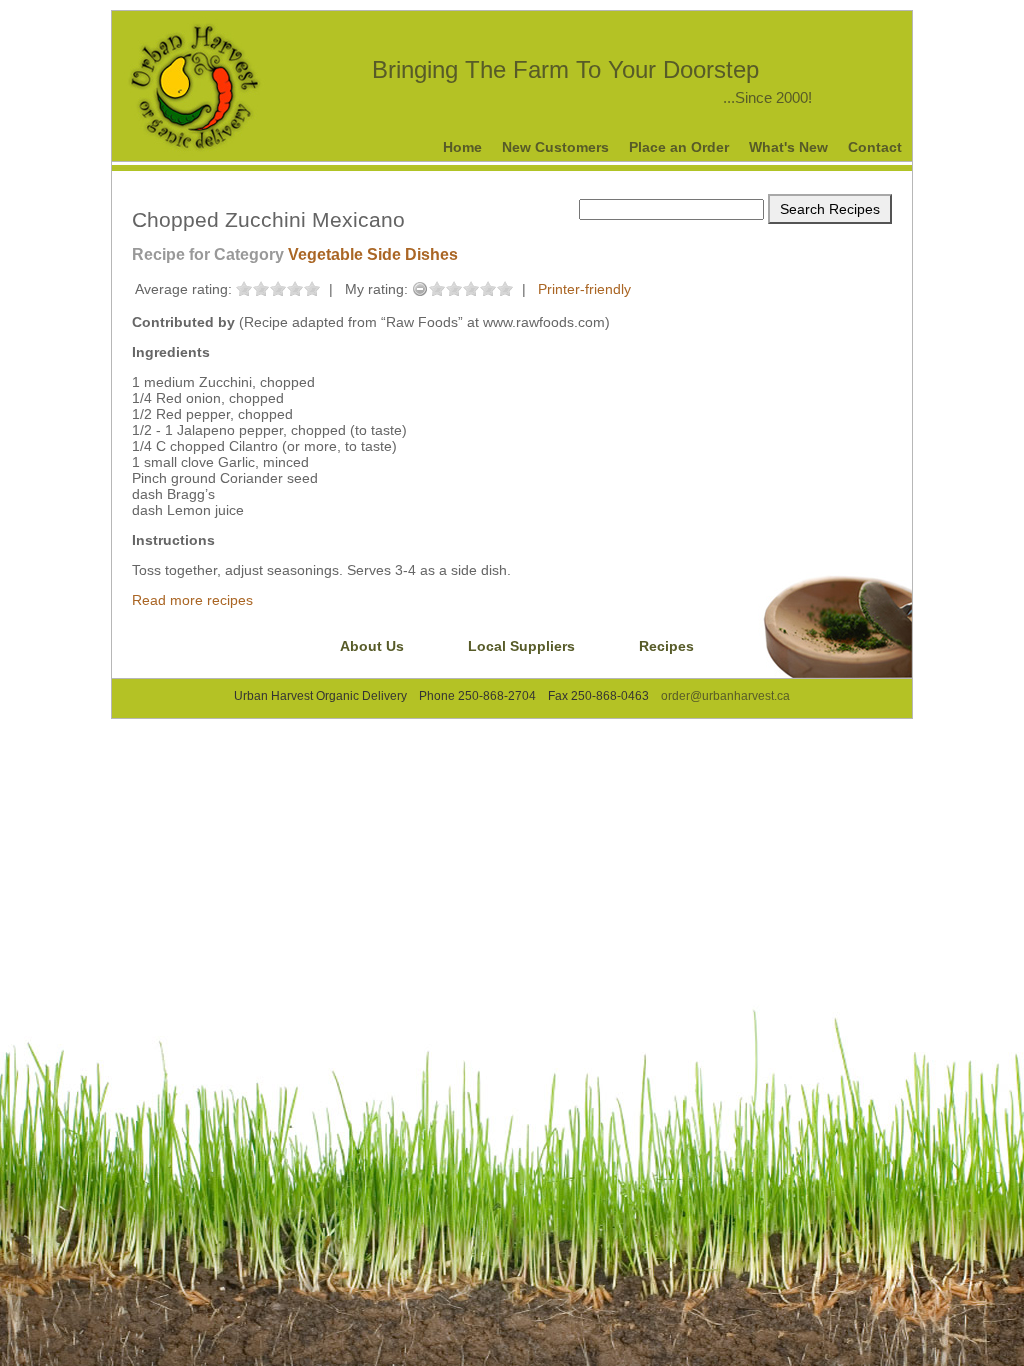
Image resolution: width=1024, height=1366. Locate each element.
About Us (372, 646)
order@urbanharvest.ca (725, 696)
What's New (788, 147)
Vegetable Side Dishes (373, 254)
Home (462, 147)
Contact (875, 147)
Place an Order (679, 147)
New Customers (555, 147)
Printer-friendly (584, 289)
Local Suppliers (521, 646)
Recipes (666, 646)
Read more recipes (192, 600)
